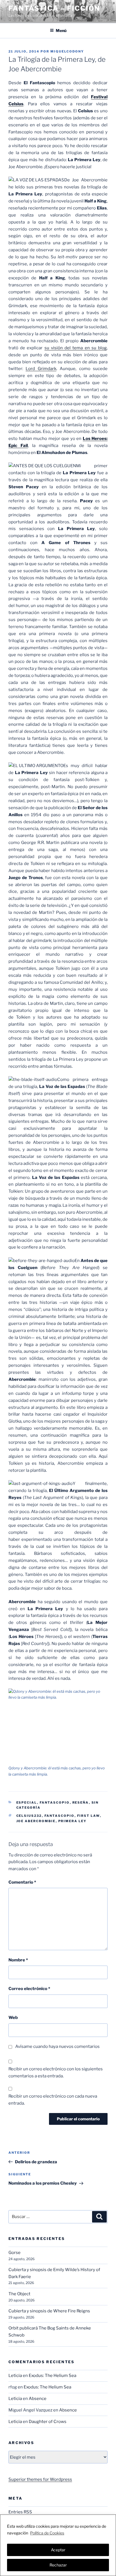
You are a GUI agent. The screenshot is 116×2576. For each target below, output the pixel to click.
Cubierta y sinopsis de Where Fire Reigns (49, 2311)
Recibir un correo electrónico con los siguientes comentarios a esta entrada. (56, 2072)
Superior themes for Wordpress (40, 2479)
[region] (58, 2545)
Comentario (22, 1882)
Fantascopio (55, 1802)
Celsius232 (29, 1816)
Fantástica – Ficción (54, 8)
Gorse (14, 2253)
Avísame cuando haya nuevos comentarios (57, 2046)
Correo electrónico (29, 1989)
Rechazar (58, 2565)
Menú (61, 30)
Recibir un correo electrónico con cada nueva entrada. (53, 2100)
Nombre (18, 1960)
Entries (20, 2512)
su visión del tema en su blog (76, 348)
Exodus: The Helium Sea (53, 2376)
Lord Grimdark (41, 369)
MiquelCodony (67, 51)
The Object (19, 2294)
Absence (38, 2399)
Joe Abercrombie (36, 1821)
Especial (27, 1802)
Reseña (81, 1802)
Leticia (15, 2376)
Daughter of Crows (48, 2422)
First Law (89, 1816)
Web (13, 2018)
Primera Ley (72, 1821)
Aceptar (58, 2550)
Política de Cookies (47, 2533)
